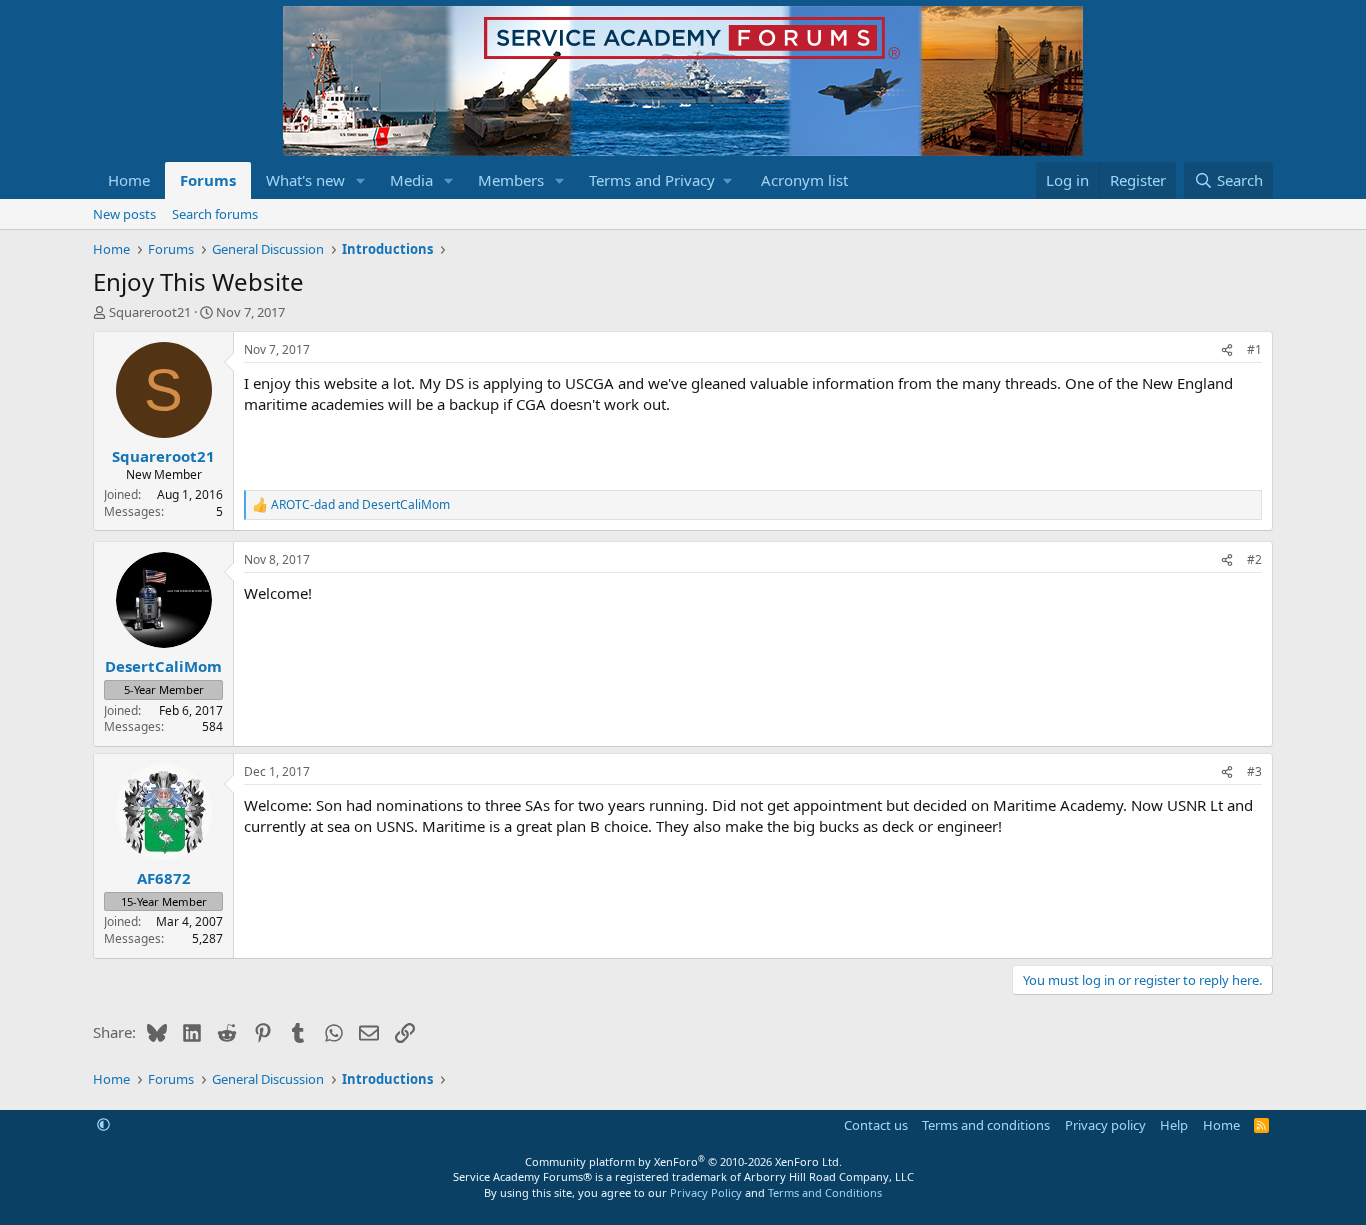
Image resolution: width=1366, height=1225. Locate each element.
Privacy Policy (706, 1192)
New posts (124, 214)
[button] (361, 180)
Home (129, 180)
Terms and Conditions (825, 1192)
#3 (1254, 771)
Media (411, 180)
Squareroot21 (150, 312)
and (360, 505)
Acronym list (804, 180)
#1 (1254, 349)
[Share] (1227, 350)
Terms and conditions (986, 1125)
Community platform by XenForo (683, 1161)
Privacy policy (1105, 1125)
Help (1174, 1125)
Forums (208, 180)
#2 (1254, 559)
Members (511, 180)
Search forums (215, 214)
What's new (305, 180)
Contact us (876, 1125)
